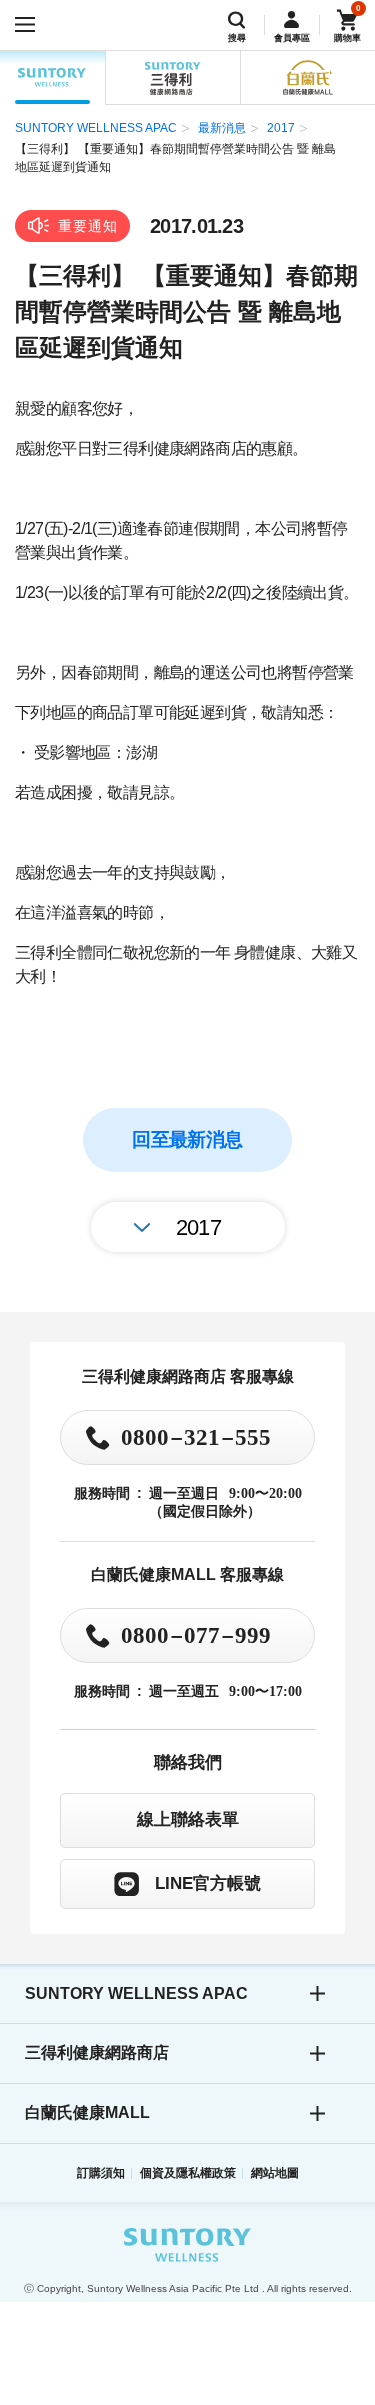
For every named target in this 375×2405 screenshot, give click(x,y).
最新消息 (222, 128)
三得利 (172, 78)
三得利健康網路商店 (97, 2052)
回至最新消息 (187, 1139)
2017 (281, 128)
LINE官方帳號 (208, 1883)
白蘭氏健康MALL (87, 2112)
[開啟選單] (25, 25)
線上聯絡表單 (188, 1819)
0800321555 (196, 1436)
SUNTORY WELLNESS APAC (52, 78)
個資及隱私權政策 (188, 2173)
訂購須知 (101, 2173)
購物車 (347, 38)
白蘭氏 (307, 78)
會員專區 (292, 38)
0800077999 (196, 1634)
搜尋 (237, 38)
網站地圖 (275, 2173)
